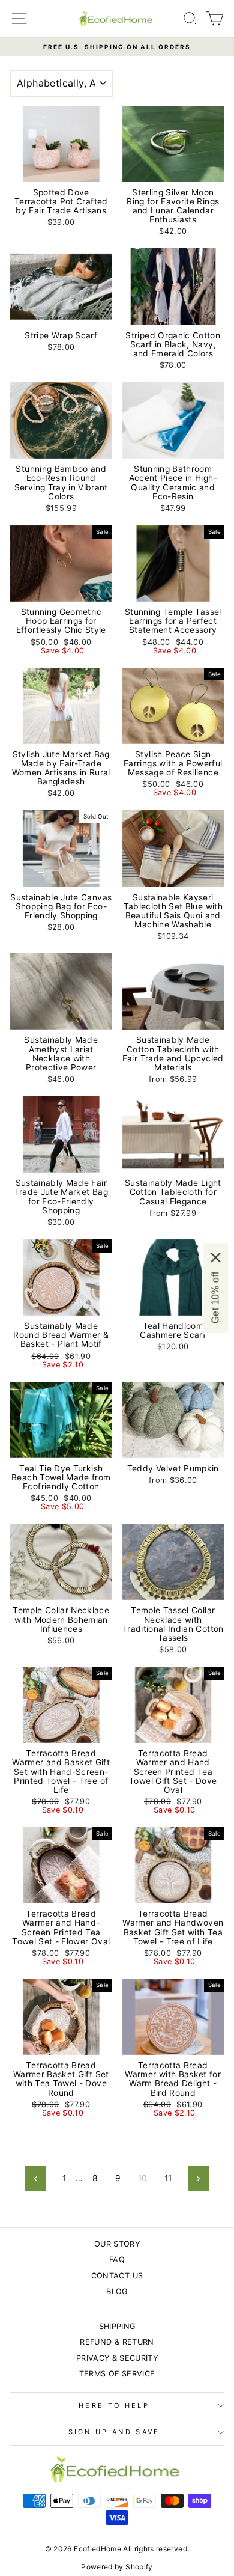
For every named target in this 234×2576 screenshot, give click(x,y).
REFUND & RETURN (117, 2342)
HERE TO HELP (114, 2405)
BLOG (117, 2291)
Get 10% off (215, 1298)
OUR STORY (117, 2244)
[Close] (215, 1257)
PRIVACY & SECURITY (117, 2358)
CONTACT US (117, 2276)
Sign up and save (114, 2432)
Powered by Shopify (117, 2567)
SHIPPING (117, 2326)
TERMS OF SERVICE (117, 2374)
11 (168, 2178)
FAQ (117, 2260)
